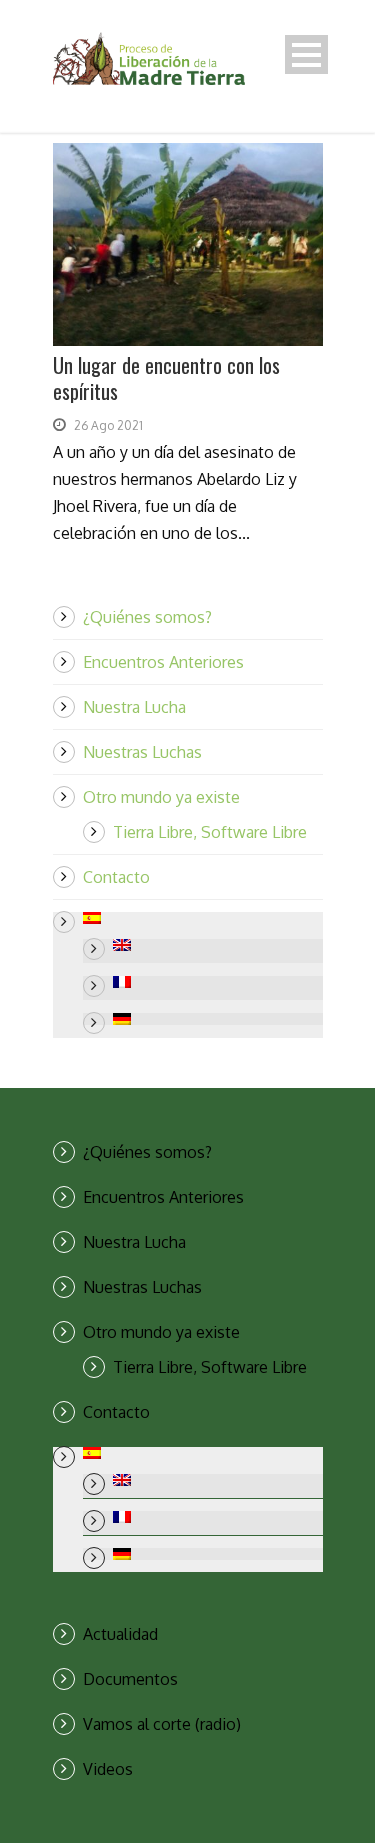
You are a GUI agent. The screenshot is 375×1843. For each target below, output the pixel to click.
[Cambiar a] (203, 918)
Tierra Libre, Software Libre (210, 832)
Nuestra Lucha (134, 707)
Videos (108, 1769)
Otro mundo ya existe (161, 797)
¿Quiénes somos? (147, 617)
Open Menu (306, 54)
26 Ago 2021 (108, 425)
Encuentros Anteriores (163, 662)
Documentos (130, 1679)
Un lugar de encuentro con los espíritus (166, 378)
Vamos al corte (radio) (162, 1724)
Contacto (116, 877)
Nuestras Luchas (142, 752)
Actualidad (120, 1634)
